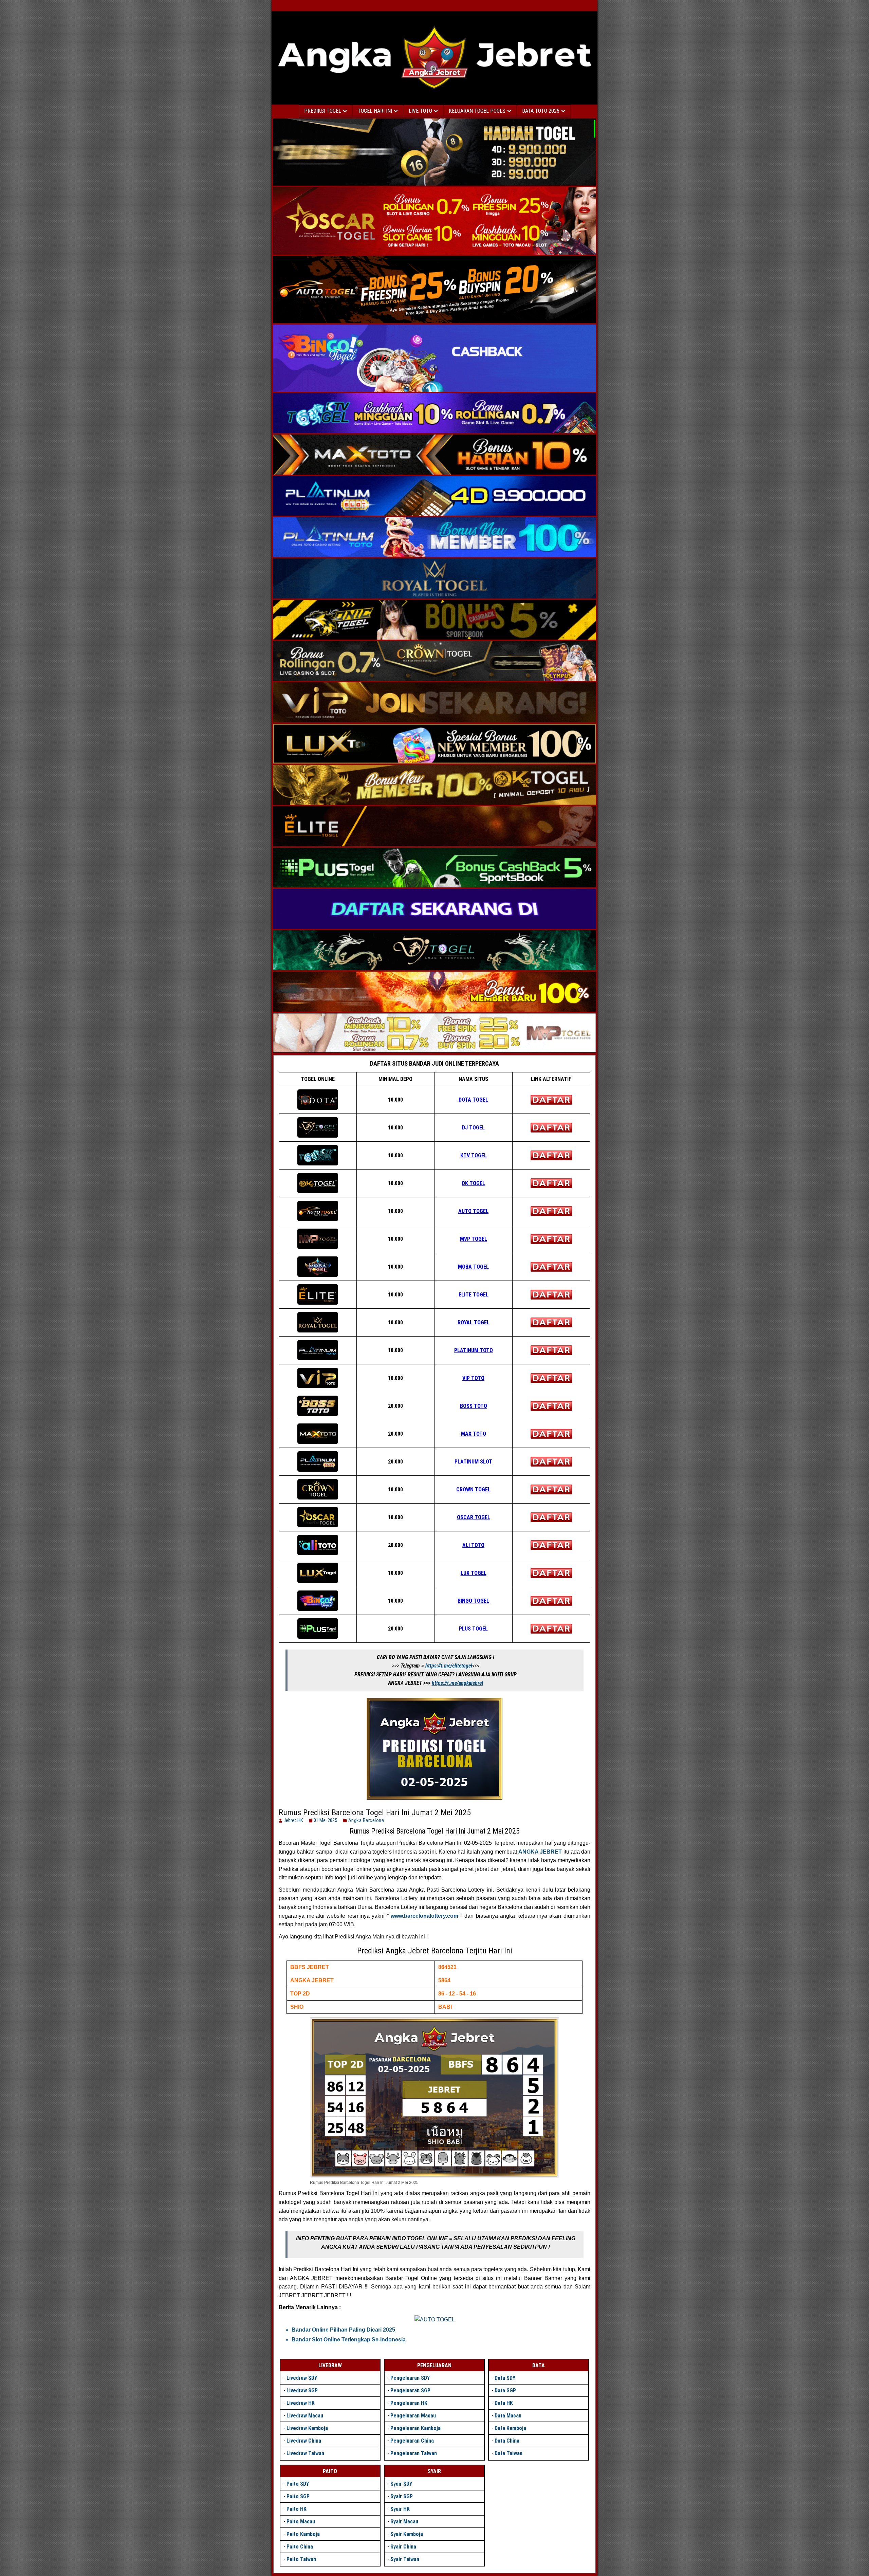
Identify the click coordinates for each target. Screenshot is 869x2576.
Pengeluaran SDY (410, 2378)
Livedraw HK (301, 2403)
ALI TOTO (473, 1545)
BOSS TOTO (474, 1406)
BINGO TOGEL (473, 1601)
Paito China (300, 2547)
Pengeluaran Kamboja (415, 2428)
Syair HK (400, 2509)
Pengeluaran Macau (413, 2416)
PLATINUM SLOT (473, 1462)
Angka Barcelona (366, 1820)
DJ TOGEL (473, 1128)
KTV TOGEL (474, 1155)
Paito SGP (298, 2496)
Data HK (504, 2403)
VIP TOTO (473, 1378)
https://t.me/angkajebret (458, 1683)
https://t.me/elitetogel (449, 1666)
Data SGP (505, 2390)
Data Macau (508, 2416)
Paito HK (297, 2509)
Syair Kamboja (407, 2534)
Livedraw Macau (305, 2416)
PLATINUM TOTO (474, 1350)
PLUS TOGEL (473, 1629)
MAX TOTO (474, 1434)
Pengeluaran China (412, 2441)
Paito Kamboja (303, 2534)
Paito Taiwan (301, 2559)
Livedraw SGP (302, 2390)
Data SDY (505, 2378)
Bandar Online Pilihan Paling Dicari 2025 (343, 2330)
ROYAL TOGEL (474, 1322)
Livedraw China (304, 2441)
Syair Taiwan (405, 2559)
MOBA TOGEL (473, 1267)
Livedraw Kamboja (307, 2428)
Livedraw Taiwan (305, 2453)
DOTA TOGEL (473, 1100)
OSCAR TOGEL (474, 1517)
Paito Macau (301, 2522)
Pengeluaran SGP (410, 2390)
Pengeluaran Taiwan (414, 2453)
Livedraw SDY (302, 2378)
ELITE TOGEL (474, 1295)
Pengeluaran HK (409, 2403)
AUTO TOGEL (473, 1211)
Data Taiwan (509, 2453)
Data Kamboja (510, 2428)
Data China (507, 2441)
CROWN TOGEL (473, 1489)
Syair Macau (404, 2522)
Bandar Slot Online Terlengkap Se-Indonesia (349, 2340)
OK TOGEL (473, 1183)
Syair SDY (401, 2484)
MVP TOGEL (474, 1239)
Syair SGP (402, 2496)
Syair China (403, 2547)
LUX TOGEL (474, 1573)
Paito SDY (298, 2484)
